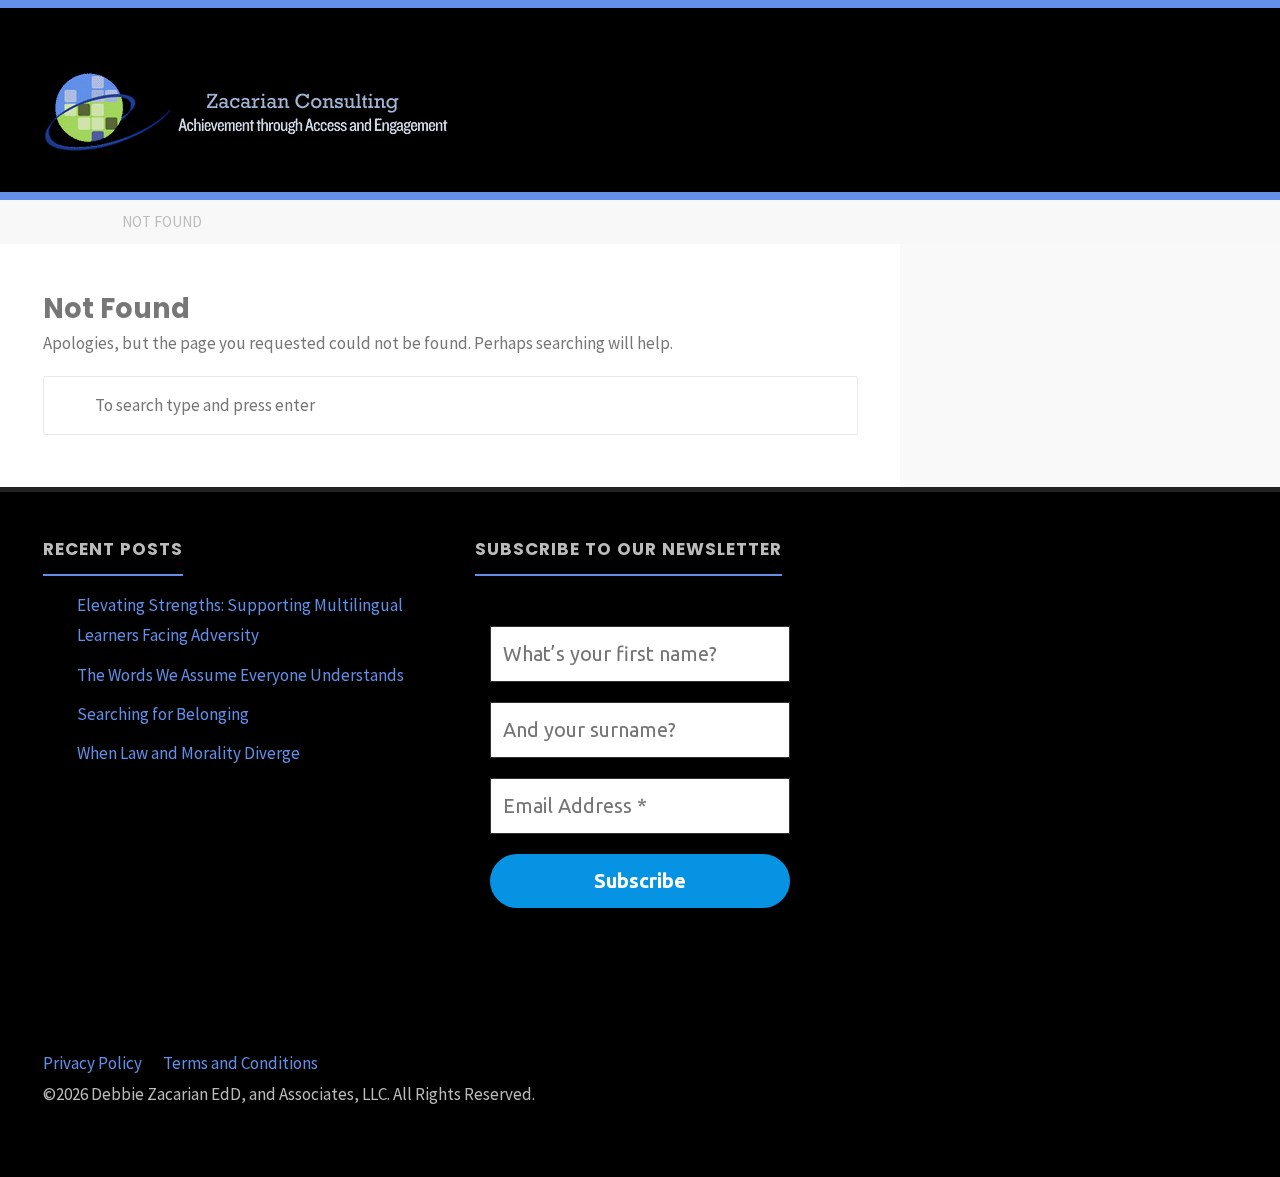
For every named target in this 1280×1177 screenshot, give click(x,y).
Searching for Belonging (163, 714)
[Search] (73, 406)
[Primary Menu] (1244, 108)
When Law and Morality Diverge (188, 753)
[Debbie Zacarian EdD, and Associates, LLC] (253, 108)
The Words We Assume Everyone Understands (240, 675)
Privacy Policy (92, 1063)
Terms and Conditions (240, 1063)
